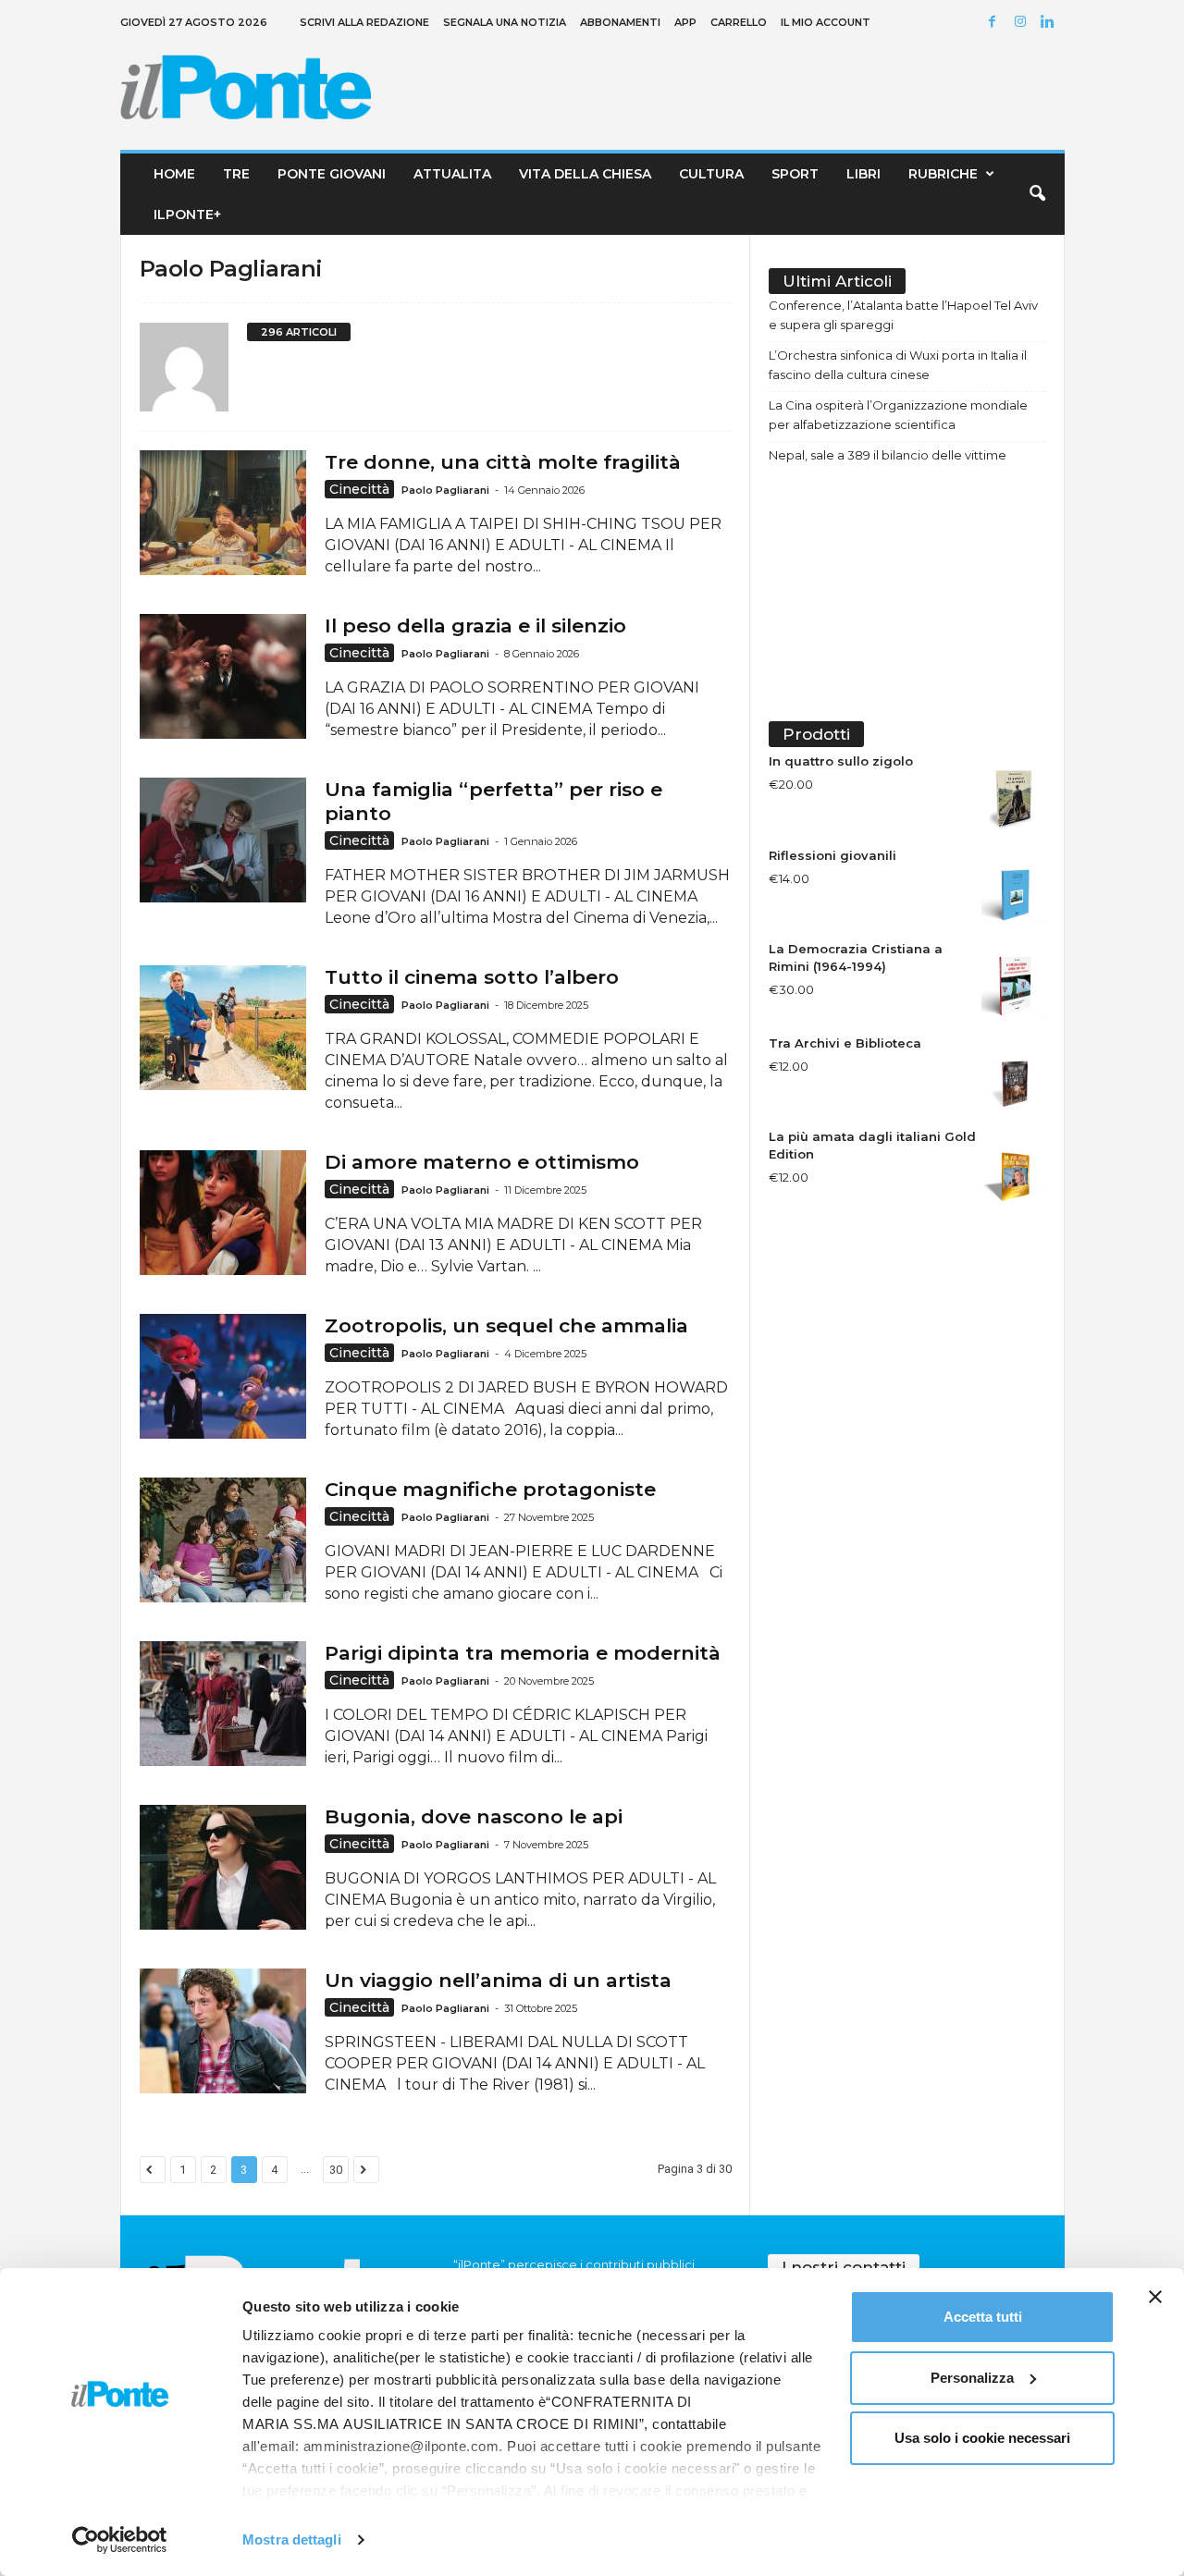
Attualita (452, 174)
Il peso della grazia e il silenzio (475, 626)
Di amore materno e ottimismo (482, 1162)
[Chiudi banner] (1155, 2297)
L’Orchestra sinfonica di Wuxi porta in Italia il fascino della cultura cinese (898, 365)
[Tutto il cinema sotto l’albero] (223, 1028)
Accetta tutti (983, 2317)
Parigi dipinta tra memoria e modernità (523, 1653)
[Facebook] (995, 23)
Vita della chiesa (585, 174)
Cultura (711, 174)
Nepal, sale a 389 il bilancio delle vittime (888, 455)
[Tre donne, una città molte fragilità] (223, 513)
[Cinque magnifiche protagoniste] (223, 1540)
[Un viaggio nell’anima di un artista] (223, 2031)
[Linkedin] (1051, 23)
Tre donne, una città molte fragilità (503, 462)
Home (174, 174)
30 (336, 2170)
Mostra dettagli (292, 2539)
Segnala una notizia (505, 22)
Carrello (739, 22)
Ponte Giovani (332, 174)
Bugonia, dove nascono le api (474, 1816)
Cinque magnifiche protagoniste (490, 1489)
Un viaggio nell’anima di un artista (498, 1980)
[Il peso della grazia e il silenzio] (223, 676)
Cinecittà (359, 489)
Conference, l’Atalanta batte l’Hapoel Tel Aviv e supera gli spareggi (903, 315)
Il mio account (826, 22)
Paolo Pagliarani (445, 490)
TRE (236, 174)
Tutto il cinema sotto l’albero (472, 977)
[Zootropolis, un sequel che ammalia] (223, 1376)
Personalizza (972, 2378)
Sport (795, 174)
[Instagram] (1023, 23)
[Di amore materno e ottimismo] (223, 1213)
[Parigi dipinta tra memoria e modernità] (223, 1704)
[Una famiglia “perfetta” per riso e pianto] (223, 840)
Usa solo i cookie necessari (982, 2438)
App (685, 22)
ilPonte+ (187, 215)
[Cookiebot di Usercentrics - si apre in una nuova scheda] (120, 2540)
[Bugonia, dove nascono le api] (223, 1867)
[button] (1037, 194)
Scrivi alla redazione (364, 22)
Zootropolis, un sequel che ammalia (506, 1325)
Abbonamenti (620, 22)
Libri (863, 174)
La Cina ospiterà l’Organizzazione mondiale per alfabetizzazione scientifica (898, 415)
